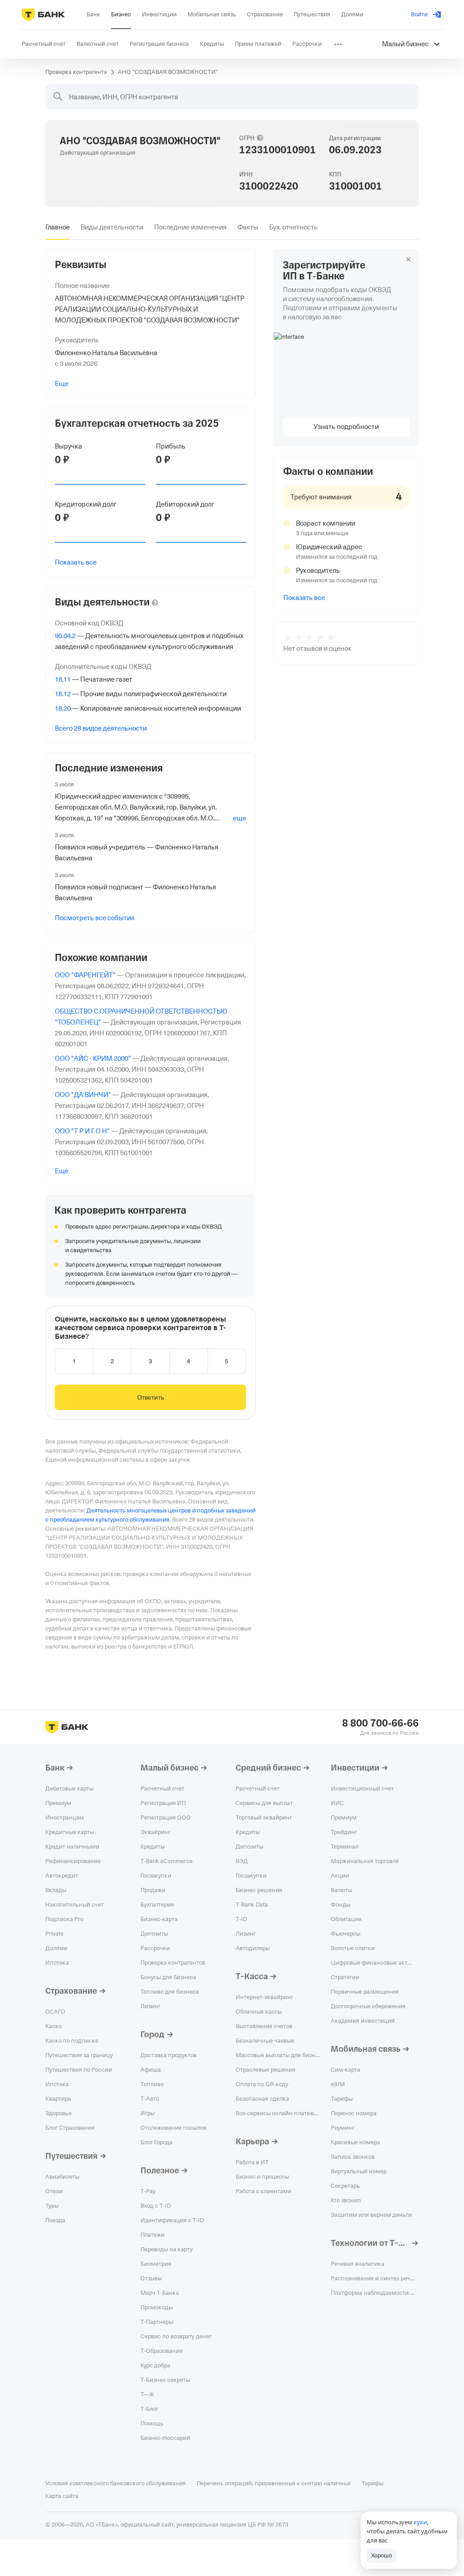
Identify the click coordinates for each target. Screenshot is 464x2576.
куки (420, 2522)
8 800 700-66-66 (380, 1723)
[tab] (58, 227)
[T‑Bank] (43, 15)
